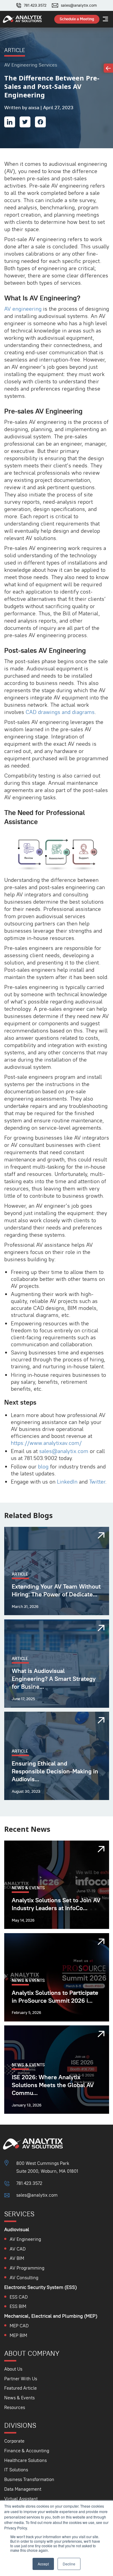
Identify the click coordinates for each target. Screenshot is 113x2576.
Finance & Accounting (27, 2451)
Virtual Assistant (21, 2499)
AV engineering (23, 309)
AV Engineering (25, 2239)
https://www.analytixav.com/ (46, 1443)
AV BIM (17, 2258)
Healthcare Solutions (25, 2460)
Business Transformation (29, 2479)
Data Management (23, 2489)
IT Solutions (16, 2470)
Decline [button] (69, 2564)
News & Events (19, 2398)
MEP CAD (19, 2326)
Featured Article (20, 2388)
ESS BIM (18, 2306)
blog (43, 1466)
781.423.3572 (35, 5)
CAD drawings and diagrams (60, 712)
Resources (15, 2407)
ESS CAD (19, 2297)
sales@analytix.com (79, 5)
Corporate (14, 2441)
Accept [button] (43, 2564)
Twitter (97, 1482)
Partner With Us (21, 2379)
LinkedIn (67, 1482)
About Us (13, 2369)
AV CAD (18, 2249)
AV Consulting (24, 2278)
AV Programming (27, 2268)
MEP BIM (18, 2335)
